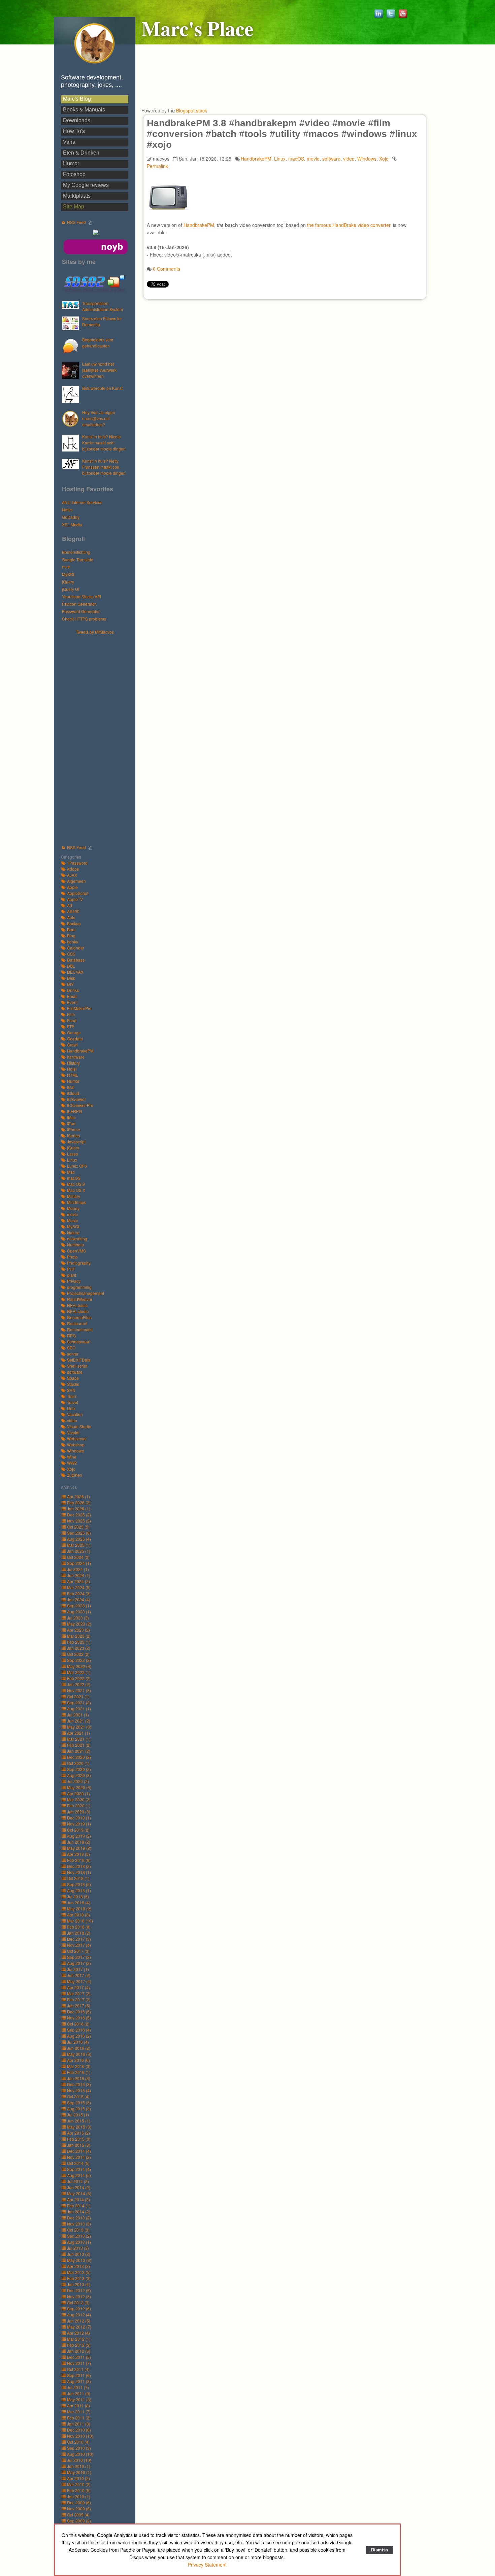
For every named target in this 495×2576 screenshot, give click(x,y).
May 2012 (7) (79, 2327)
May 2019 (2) (79, 1848)
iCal (71, 1087)
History (73, 1063)
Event (72, 1002)
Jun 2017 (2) (79, 1975)
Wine (72, 1457)
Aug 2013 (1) (79, 2242)
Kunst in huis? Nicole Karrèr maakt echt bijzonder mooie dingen (104, 443)
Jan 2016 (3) (79, 2078)
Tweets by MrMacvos (95, 632)
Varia (69, 142)
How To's (74, 131)
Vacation (75, 1414)
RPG (71, 1335)
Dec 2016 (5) (79, 2012)
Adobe (73, 869)
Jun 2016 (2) (79, 2048)
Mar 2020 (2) (79, 1799)
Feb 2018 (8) (79, 1927)
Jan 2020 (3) (79, 1812)
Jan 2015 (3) (79, 2145)
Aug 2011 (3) (79, 2381)
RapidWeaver (80, 1299)
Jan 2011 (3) (79, 2424)
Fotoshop (74, 174)
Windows (75, 1451)
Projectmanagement (86, 1293)
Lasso (73, 1154)
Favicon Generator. (79, 604)
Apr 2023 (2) (78, 1630)
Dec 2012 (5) (79, 2290)
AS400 (73, 911)
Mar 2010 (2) (79, 2484)
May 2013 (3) (79, 2260)
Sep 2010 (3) (79, 2448)
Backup (74, 923)
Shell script (77, 1366)
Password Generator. (81, 611)
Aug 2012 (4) (79, 2315)
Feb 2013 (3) (79, 2278)
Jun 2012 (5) (79, 2321)
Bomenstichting (76, 552)
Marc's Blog (77, 99)
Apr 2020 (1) (78, 1793)
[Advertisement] (98, 736)
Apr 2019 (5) (78, 1854)
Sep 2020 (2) (79, 1769)
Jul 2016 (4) (78, 2042)
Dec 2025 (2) (79, 1515)
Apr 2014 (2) (78, 2199)
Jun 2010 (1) (79, 2466)
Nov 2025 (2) (79, 1521)
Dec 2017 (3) (79, 1939)
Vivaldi (73, 1432)
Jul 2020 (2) (78, 1781)
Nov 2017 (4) (79, 1945)
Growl (72, 1045)
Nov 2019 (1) (79, 1824)
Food (72, 1020)
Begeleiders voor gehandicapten (98, 343)
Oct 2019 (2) (78, 1830)
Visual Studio (79, 1426)
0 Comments (167, 269)
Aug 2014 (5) (79, 2175)
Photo (72, 1257)
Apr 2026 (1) (78, 1496)
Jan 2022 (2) (79, 1684)
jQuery (68, 582)
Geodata (75, 1039)
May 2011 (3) (79, 2399)
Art (70, 905)
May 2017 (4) (79, 1981)
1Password (77, 863)
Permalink (157, 166)
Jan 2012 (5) (79, 2351)
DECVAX (75, 972)
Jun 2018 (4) (79, 1902)
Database (76, 960)
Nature (73, 1232)
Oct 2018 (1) (78, 1878)
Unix (71, 1408)
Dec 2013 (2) (79, 2218)
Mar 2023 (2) (79, 1636)
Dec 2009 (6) (79, 2502)
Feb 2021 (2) (79, 1745)
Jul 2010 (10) (79, 2460)
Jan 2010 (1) (79, 2496)
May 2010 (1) (79, 2472)
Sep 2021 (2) (79, 1702)
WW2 (72, 1463)
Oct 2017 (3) (78, 1951)
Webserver (77, 1438)
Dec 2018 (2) (79, 1866)
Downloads (77, 120)
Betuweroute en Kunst (102, 388)
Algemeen (76, 881)
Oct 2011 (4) (78, 2369)
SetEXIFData (79, 1360)
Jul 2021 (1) (78, 1715)
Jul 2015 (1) (78, 2115)
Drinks (73, 990)
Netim (67, 510)
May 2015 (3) (79, 2127)
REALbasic (77, 1305)
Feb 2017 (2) (79, 1999)
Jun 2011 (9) (79, 2393)
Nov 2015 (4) (79, 2090)
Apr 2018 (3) (78, 1915)
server (73, 1354)
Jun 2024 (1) (79, 1575)
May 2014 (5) (79, 2193)
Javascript (76, 1142)
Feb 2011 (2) (79, 2418)
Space (73, 1378)
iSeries (73, 1135)
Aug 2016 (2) (79, 2036)
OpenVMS (76, 1251)
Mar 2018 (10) (80, 1921)
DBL (71, 966)
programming (79, 1287)
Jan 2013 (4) (79, 2284)
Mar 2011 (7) (79, 2412)
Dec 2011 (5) (79, 2357)
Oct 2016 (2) (78, 2024)
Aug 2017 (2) (79, 1963)
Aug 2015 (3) (79, 2109)
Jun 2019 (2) (79, 1842)
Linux (72, 1160)
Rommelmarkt (80, 1329)
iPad (71, 1123)
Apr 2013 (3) (78, 2266)
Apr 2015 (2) (78, 2133)
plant (72, 1275)
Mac (71, 1172)
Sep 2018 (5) (79, 1884)
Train (72, 1396)
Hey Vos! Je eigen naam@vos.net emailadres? (99, 418)
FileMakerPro (79, 1008)
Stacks (73, 1384)
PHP (66, 567)
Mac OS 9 (76, 1184)
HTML (73, 1075)
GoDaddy (71, 517)
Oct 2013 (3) (78, 2230)
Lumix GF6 (77, 1166)
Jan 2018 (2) (79, 1933)
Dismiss (379, 2550)
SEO (71, 1348)
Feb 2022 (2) (79, 1678)
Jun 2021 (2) (79, 1721)
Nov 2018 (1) (79, 1872)
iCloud (73, 1093)
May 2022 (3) (79, 1666)
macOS (74, 1178)
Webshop (76, 1445)
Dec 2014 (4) (79, 2151)
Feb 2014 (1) (79, 2205)
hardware (76, 1057)
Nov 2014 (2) (79, 2157)
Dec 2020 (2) (79, 1757)
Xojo (71, 1469)
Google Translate (78, 559)
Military (74, 1196)
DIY (70, 984)
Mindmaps (77, 1202)
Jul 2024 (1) (78, 1569)
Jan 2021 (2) (79, 1751)
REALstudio (78, 1311)
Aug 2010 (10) (80, 2454)
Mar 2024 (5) (79, 1587)
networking (77, 1239)
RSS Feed (76, 222)
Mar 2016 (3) (79, 2066)
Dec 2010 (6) (79, 2430)
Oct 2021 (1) (78, 1696)
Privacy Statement (207, 2565)
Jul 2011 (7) (78, 2387)
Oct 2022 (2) (78, 1654)
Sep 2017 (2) (79, 1957)
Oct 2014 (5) (78, 2163)
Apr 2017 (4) (78, 1987)
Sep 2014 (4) (79, 2169)
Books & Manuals (84, 110)
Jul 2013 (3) (78, 2248)
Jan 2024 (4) (79, 1599)
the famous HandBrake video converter (349, 225)
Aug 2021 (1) (79, 1709)
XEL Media (72, 524)
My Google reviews (86, 185)
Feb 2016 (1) (79, 2072)
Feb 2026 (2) (79, 1502)
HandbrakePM (80, 1051)
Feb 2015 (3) (79, 2139)
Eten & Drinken (81, 153)
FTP (71, 1026)
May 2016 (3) (79, 2054)
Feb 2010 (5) (79, 2490)
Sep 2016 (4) (79, 2030)
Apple (72, 887)
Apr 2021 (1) (78, 1733)
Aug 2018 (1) (79, 1890)
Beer (71, 929)
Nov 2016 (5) (79, 2018)
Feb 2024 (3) (79, 1593)
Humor (71, 163)
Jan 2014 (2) (79, 2212)
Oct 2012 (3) (78, 2302)
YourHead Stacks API (81, 596)
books (73, 942)
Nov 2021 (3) (79, 1690)
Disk (71, 978)
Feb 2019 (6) (79, 1860)
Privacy (74, 1281)
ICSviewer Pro (80, 1105)
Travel (73, 1402)
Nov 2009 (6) (79, 2508)
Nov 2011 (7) (79, 2363)
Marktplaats (77, 196)
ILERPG (74, 1111)
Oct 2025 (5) (78, 1527)
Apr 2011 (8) (78, 2405)
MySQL (69, 574)
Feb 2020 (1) (79, 1805)
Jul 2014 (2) (78, 2181)
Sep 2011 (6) (79, 2375)
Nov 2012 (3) (79, 2296)
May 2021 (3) (79, 1727)
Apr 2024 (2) (78, 1581)
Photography (79, 1263)
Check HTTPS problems (84, 619)
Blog (71, 935)
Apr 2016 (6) (78, 2060)
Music (72, 1220)
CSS (71, 954)
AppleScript (78, 893)
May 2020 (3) (79, 1787)
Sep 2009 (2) (79, 2521)
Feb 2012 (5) (79, 2345)
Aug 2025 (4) (79, 1539)
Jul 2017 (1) (78, 1969)
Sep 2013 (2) (79, 2236)
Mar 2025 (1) (79, 1545)
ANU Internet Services (82, 502)
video (72, 1420)
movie (73, 1214)
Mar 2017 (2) (79, 1993)
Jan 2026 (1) (79, 1509)
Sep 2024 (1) (79, 1563)
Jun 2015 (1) (79, 2121)
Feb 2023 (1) (79, 1642)
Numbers (75, 1245)
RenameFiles (79, 1317)
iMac (71, 1117)
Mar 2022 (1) (79, 1672)
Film (71, 1014)
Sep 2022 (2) (79, 1660)
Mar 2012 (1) (79, 2339)
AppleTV (75, 899)
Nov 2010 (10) (80, 2436)
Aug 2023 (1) (79, 1612)
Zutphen (75, 1475)
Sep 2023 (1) (79, 1605)
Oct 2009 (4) (78, 2515)
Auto (71, 917)
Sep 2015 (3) (79, 2102)
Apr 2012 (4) (78, 2333)
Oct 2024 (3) (78, 1557)
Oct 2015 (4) (78, 2096)
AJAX (72, 875)
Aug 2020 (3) (79, 1775)
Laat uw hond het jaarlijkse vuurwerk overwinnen (99, 370)
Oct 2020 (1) (78, 1763)
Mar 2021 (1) (79, 1739)
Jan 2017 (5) (79, 2005)
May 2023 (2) (79, 1624)
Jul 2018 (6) (78, 1896)
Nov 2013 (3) (79, 2224)
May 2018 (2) (79, 1909)
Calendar (76, 948)
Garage (74, 1032)
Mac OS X (76, 1190)
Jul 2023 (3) (78, 1618)
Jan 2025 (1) (79, 1551)
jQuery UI (71, 589)
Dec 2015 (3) (79, 2084)
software (75, 1372)
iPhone (74, 1129)
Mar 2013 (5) (79, 2272)
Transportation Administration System (103, 306)
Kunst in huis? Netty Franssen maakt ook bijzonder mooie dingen (104, 467)
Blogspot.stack (192, 110)
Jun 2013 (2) (79, 2254)
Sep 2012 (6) (79, 2309)
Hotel (72, 1069)
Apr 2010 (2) (78, 2478)
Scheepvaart (79, 1342)
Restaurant (77, 1323)
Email (72, 996)
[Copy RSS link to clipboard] (90, 223)
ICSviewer (76, 1099)
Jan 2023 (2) (79, 1648)
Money (73, 1208)
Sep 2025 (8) (79, 1533)
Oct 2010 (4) (78, 2442)
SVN (71, 1390)
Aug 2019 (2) (79, 1836)
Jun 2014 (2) (79, 2187)
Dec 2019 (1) (79, 1818)
